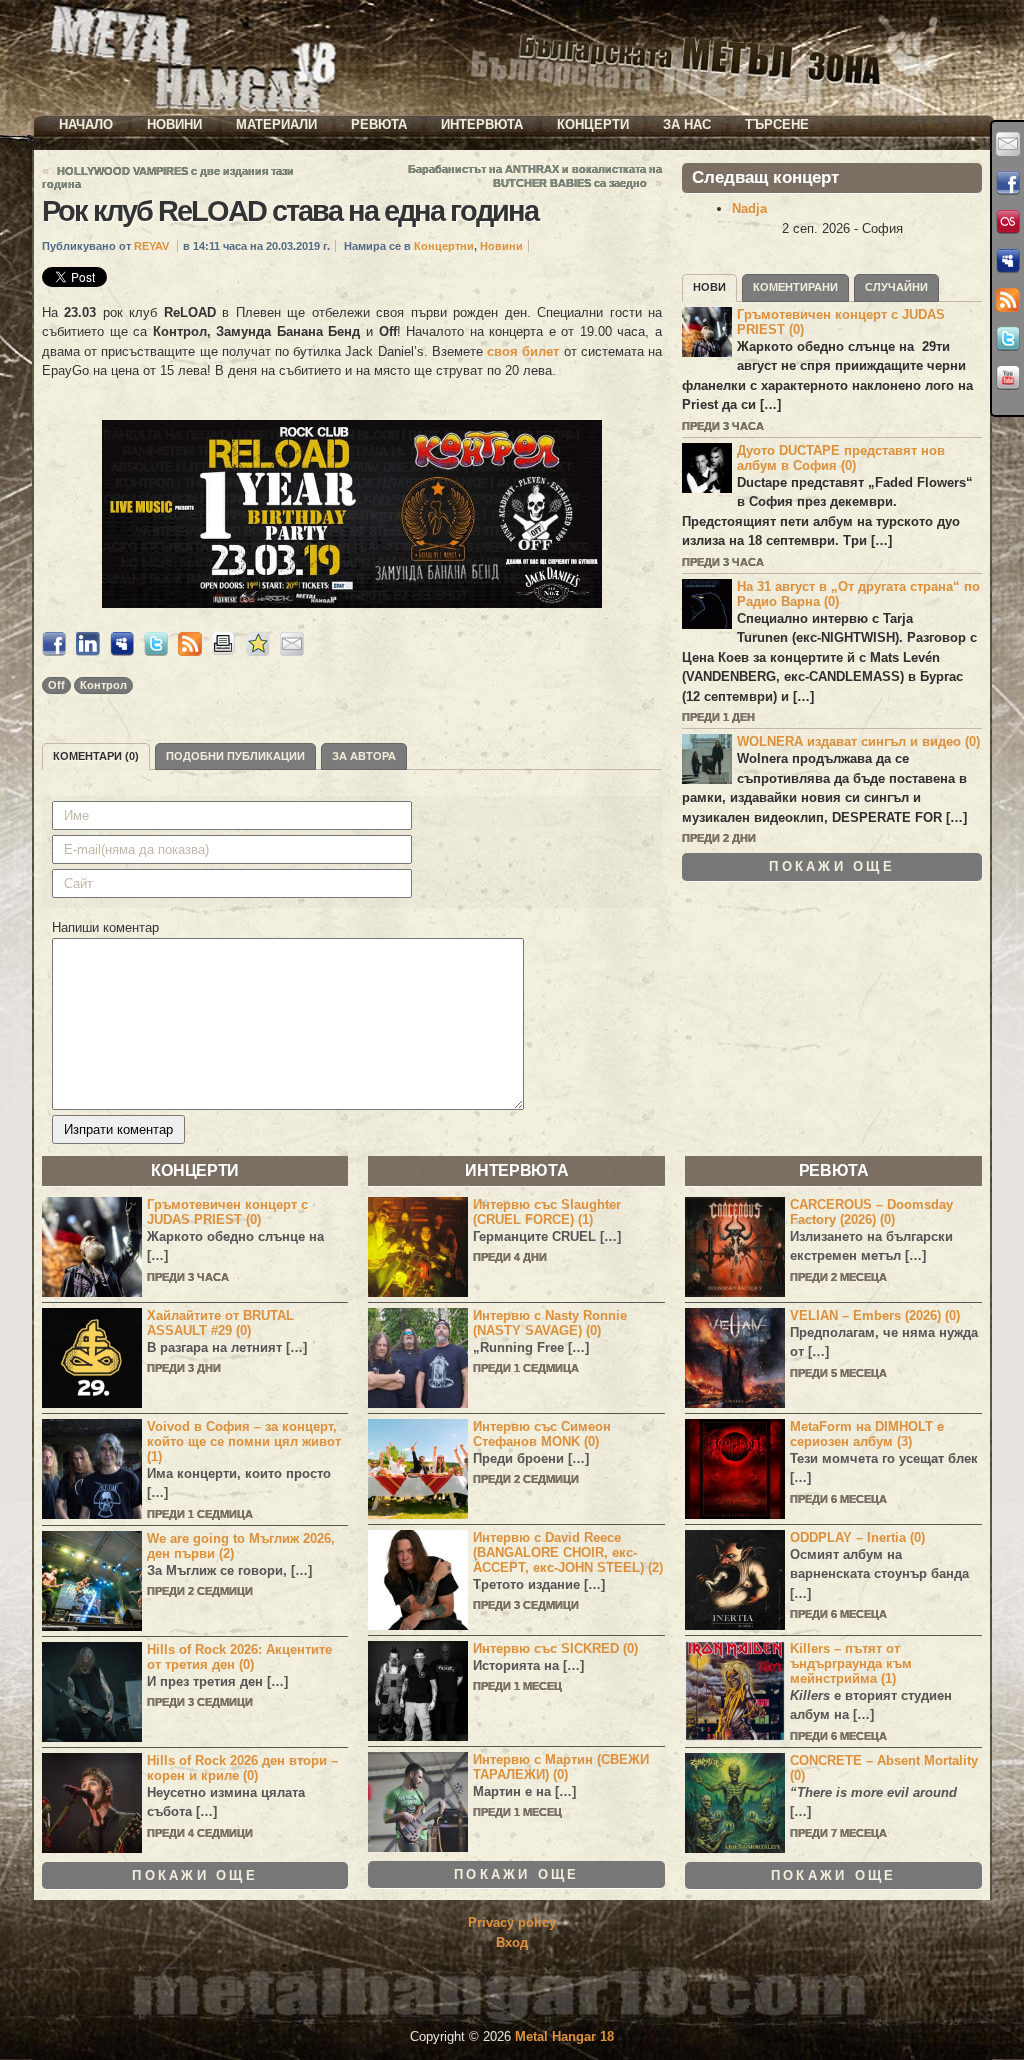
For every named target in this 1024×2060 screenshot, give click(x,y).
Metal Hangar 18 (564, 2036)
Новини (174, 124)
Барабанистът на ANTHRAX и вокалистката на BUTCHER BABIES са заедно (535, 176)
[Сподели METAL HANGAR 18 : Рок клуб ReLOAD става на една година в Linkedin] (88, 651)
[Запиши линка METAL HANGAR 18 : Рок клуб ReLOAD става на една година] (258, 651)
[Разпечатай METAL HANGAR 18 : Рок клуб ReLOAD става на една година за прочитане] (224, 651)
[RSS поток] (1008, 300)
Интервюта (482, 124)
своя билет (525, 351)
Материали (276, 124)
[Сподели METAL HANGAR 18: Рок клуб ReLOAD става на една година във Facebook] (54, 651)
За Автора (364, 756)
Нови (709, 287)
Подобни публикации (235, 756)
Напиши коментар (105, 927)
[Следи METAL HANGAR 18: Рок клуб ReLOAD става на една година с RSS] (190, 651)
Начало (86, 124)
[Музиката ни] (1008, 222)
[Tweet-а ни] (1008, 339)
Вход (512, 1942)
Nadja (749, 208)
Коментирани (795, 287)
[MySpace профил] (1008, 261)
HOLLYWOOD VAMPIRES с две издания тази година (168, 177)
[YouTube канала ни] (1008, 378)
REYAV (151, 246)
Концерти (593, 124)
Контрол (103, 685)
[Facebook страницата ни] (1008, 183)
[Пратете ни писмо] (1008, 144)
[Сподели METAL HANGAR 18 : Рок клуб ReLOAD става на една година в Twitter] (156, 651)
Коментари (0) (96, 756)
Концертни (444, 246)
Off (56, 685)
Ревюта (379, 124)
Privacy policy (512, 1922)
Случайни (896, 287)
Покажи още (832, 866)
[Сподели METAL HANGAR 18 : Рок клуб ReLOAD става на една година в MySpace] (122, 651)
